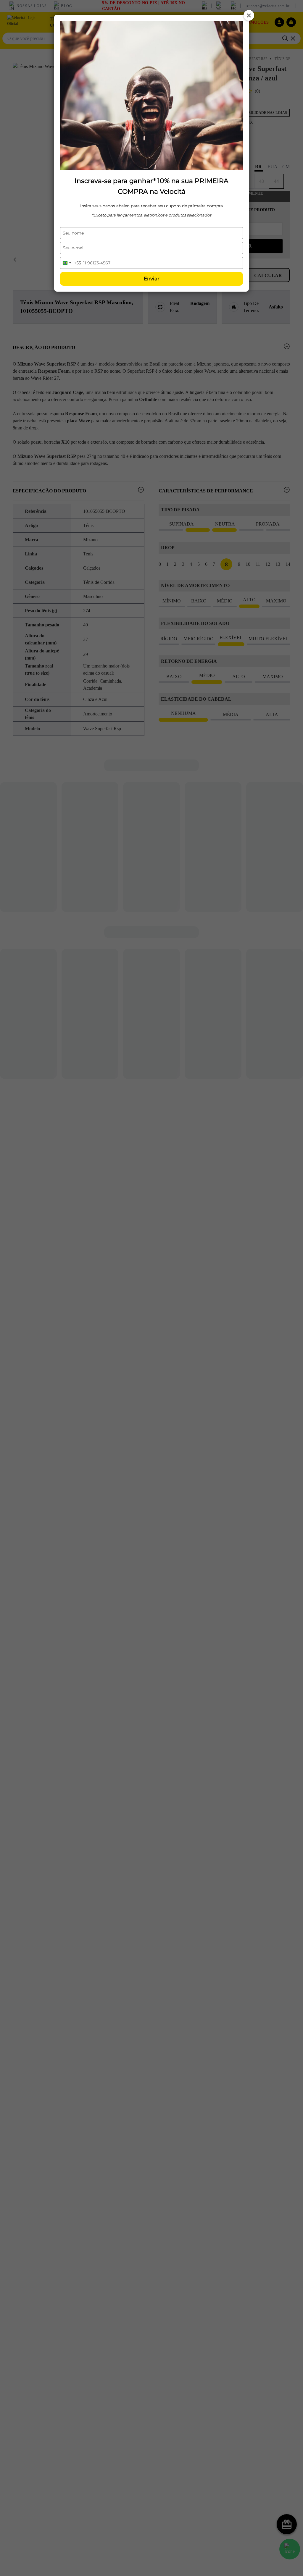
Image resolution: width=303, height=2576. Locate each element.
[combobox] (71, 263)
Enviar (152, 279)
